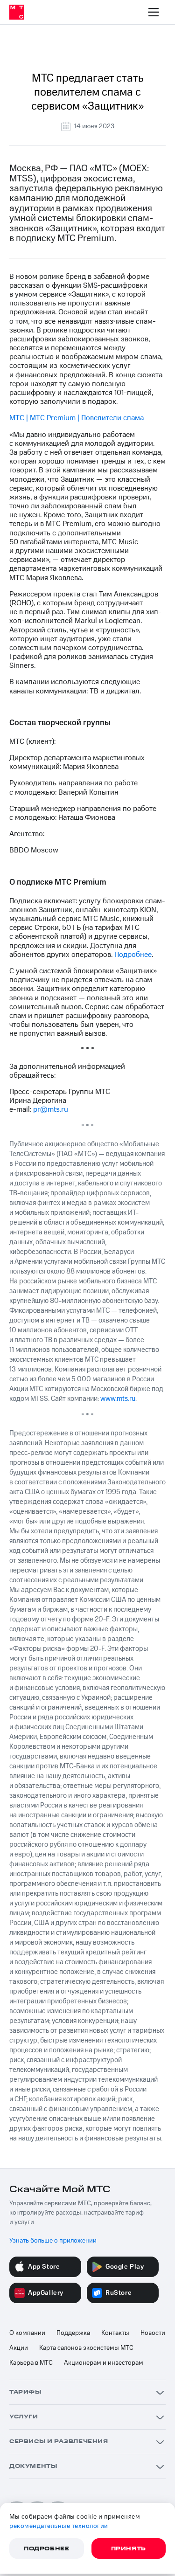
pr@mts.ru (51, 1109)
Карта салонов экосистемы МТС (86, 2348)
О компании (27, 2333)
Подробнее (133, 955)
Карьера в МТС (31, 2363)
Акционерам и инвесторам (104, 2363)
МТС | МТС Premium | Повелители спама (77, 418)
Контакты (115, 2333)
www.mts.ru (118, 1399)
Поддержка (73, 2333)
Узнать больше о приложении (53, 2241)
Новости (153, 2333)
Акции (19, 2348)
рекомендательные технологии (59, 2526)
